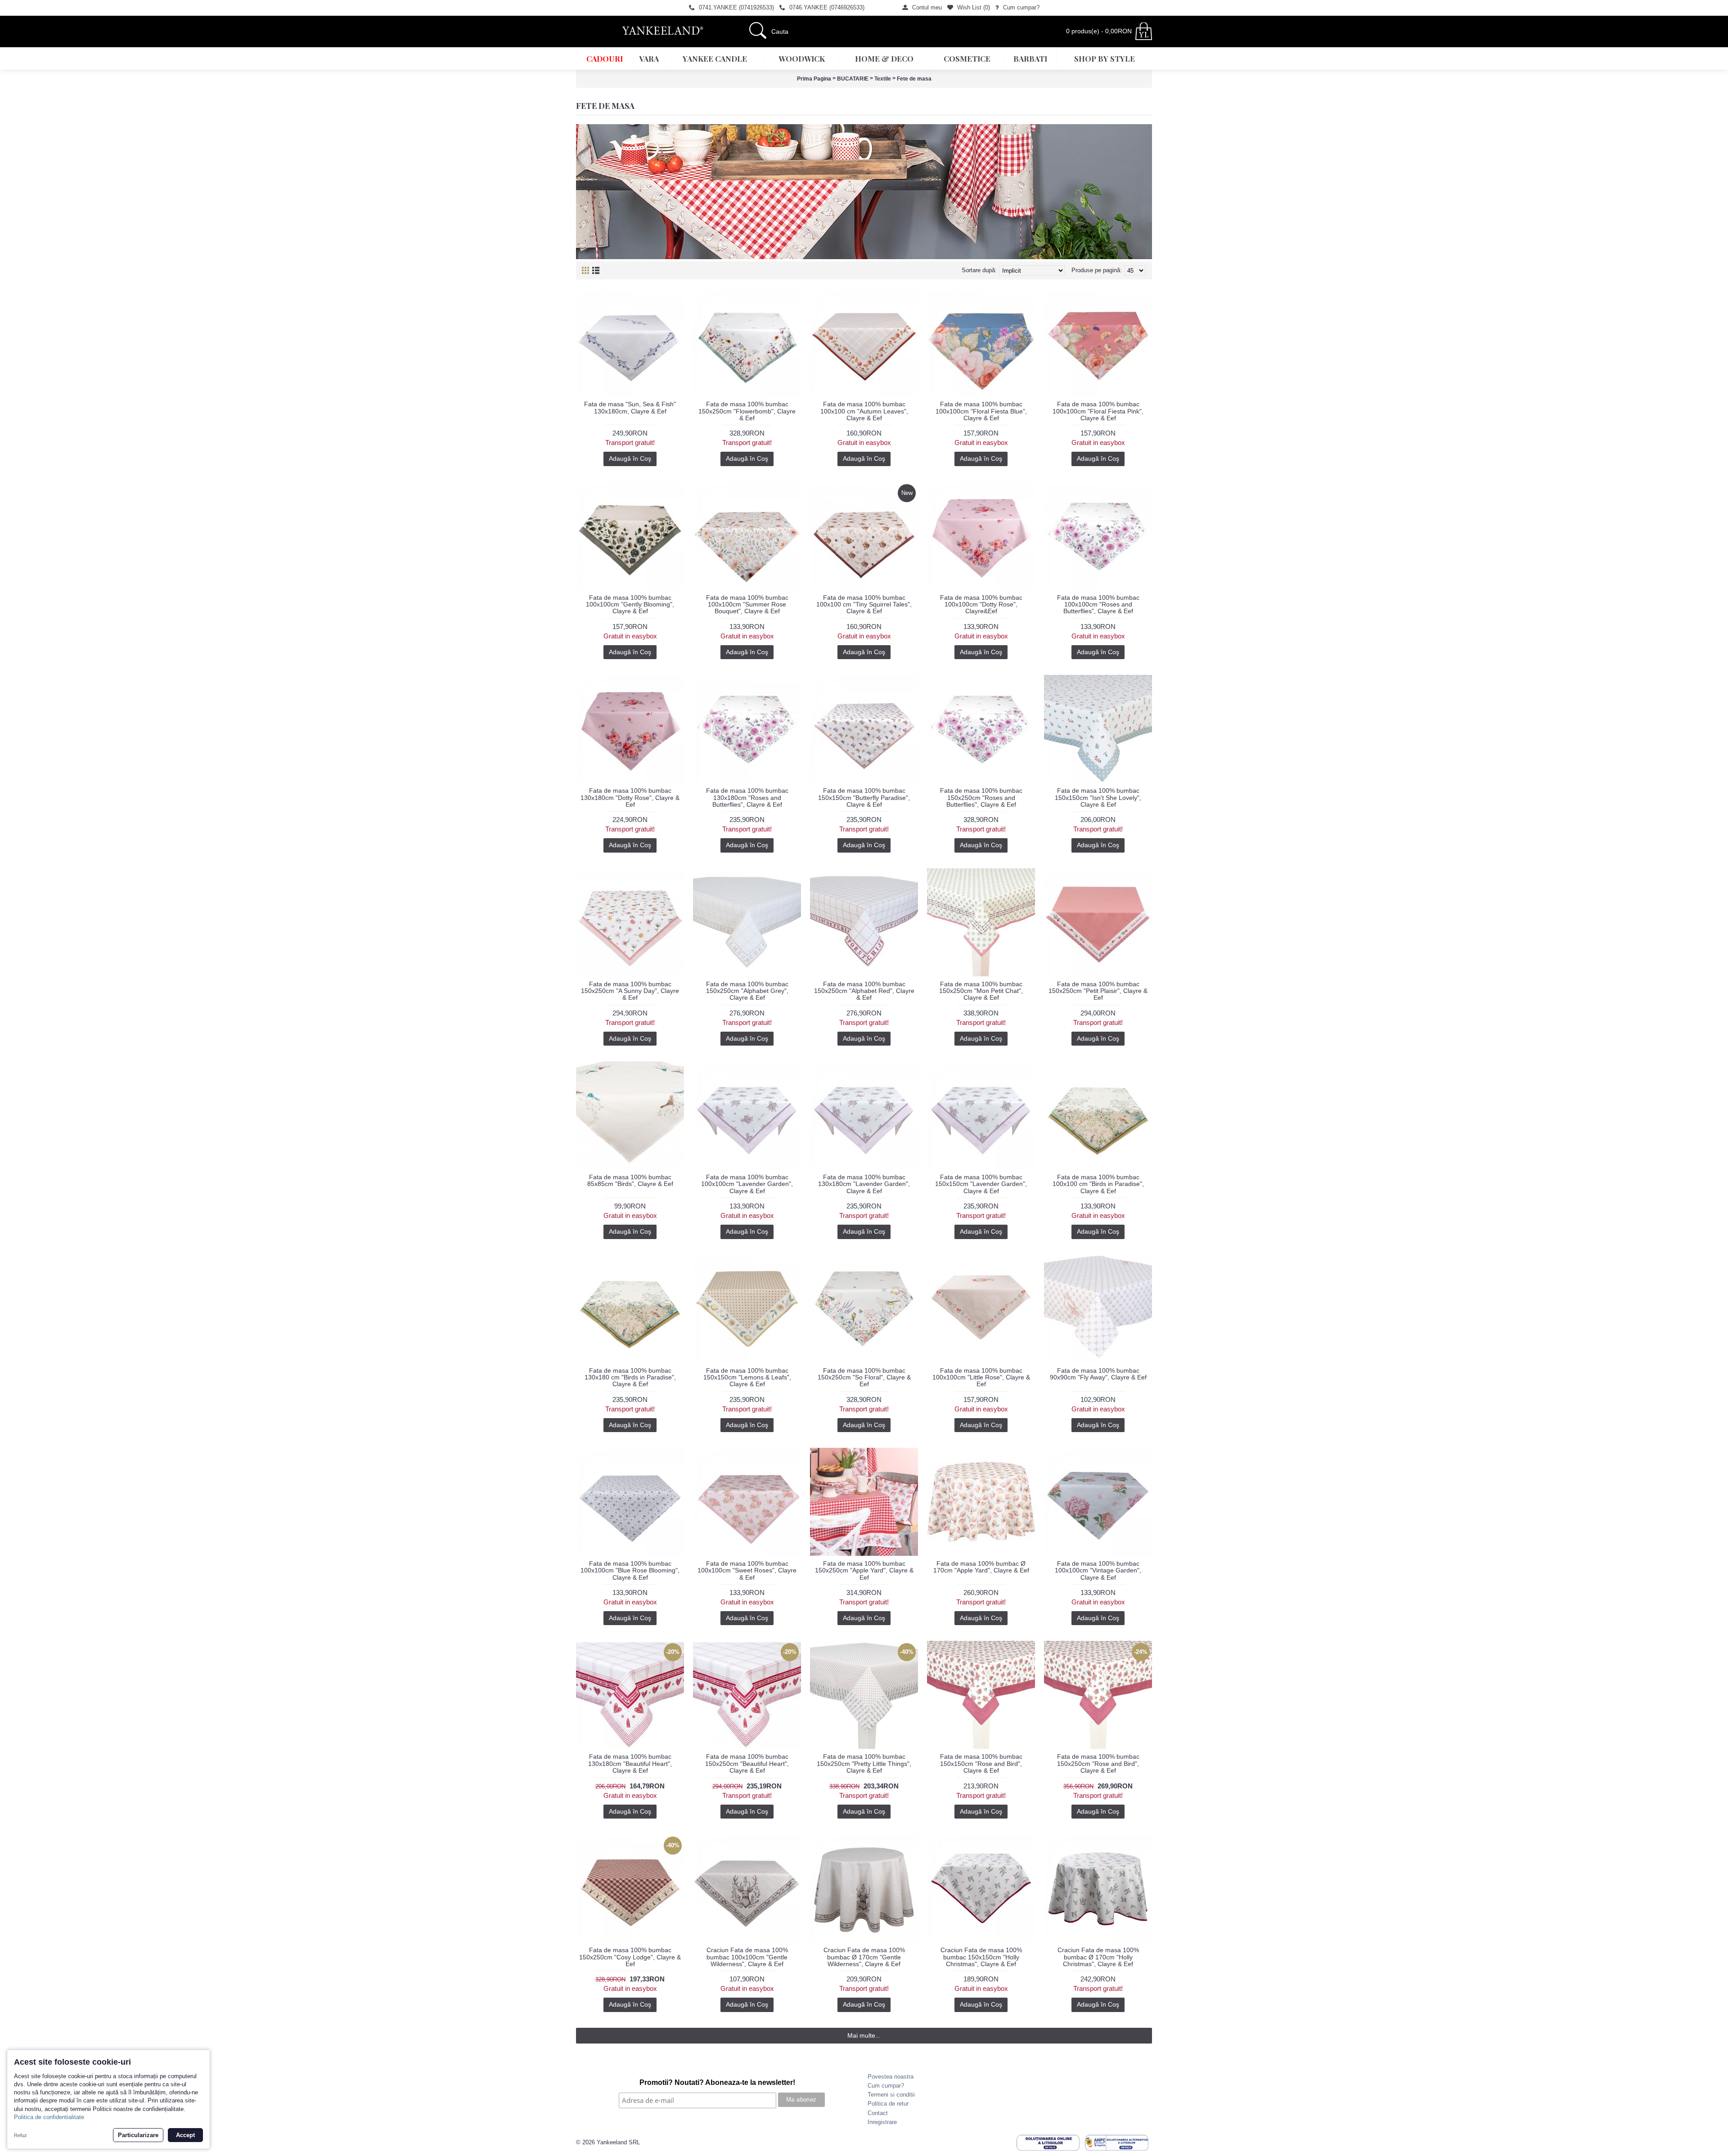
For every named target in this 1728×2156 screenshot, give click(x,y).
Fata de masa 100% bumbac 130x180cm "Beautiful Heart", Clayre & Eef (630, 1763)
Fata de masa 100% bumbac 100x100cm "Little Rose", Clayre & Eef (981, 1377)
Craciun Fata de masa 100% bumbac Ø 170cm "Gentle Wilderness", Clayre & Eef (864, 1957)
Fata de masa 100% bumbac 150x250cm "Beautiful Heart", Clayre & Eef (747, 1763)
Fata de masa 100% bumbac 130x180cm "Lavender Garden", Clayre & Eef (864, 1184)
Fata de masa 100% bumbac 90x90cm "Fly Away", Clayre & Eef (1098, 1374)
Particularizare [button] (138, 2135)
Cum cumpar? (886, 2086)
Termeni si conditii (891, 2095)
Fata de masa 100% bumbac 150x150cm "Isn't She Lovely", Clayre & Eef (1098, 797)
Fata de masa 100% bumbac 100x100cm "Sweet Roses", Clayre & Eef (747, 1570)
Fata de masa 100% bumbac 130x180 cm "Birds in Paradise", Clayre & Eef (630, 1377)
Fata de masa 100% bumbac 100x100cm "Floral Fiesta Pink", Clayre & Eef (1098, 411)
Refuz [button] (20, 2135)
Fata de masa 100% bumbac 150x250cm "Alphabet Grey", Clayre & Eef (747, 991)
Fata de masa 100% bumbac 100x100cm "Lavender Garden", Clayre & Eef (747, 1184)
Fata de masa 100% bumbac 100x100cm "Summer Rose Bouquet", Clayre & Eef (747, 604)
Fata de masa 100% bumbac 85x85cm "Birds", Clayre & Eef (630, 1180)
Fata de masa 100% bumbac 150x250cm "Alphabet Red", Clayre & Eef (864, 991)
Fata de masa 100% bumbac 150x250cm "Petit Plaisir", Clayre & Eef (1098, 991)
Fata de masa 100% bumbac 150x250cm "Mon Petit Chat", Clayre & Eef (981, 991)
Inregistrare (882, 2122)
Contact (878, 2113)
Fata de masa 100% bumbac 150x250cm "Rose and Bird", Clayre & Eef (1098, 1763)
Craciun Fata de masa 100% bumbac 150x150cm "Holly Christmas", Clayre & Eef (981, 1957)
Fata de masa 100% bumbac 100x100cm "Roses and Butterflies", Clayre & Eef (1098, 604)
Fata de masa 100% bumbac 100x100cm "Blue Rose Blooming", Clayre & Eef (630, 1570)
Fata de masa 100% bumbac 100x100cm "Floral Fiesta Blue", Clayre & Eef (981, 411)
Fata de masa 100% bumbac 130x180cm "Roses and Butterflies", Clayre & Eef (747, 797)
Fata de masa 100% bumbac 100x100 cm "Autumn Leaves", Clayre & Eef (864, 411)
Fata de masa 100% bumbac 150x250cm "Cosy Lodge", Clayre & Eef (630, 1957)
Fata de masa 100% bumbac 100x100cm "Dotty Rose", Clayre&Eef (981, 604)
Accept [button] (185, 2135)
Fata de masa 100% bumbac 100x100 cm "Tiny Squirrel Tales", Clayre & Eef (864, 604)
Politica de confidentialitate (49, 2117)
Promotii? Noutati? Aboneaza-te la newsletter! (717, 2082)
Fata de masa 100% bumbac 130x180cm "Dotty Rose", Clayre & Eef (630, 797)
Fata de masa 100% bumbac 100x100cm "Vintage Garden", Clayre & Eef (1098, 1570)
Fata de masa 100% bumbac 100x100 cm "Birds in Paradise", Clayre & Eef (1098, 1184)
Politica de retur (888, 2104)
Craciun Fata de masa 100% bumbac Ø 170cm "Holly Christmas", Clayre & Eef (1098, 1957)
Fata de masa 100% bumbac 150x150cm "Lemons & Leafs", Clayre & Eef (747, 1377)
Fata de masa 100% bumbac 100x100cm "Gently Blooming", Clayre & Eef (630, 604)
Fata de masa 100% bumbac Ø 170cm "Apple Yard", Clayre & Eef (981, 1567)
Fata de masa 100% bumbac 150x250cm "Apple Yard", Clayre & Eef (864, 1570)
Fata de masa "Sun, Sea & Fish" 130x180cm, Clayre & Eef (630, 407)
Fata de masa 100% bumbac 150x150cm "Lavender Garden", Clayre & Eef (981, 1184)
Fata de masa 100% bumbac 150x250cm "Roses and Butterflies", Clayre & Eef (981, 797)
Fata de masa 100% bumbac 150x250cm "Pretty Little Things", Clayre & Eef (864, 1763)
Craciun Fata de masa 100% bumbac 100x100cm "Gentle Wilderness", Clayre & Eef (747, 1957)
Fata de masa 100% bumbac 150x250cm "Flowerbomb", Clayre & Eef (747, 411)
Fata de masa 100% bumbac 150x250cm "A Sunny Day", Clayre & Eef (630, 991)
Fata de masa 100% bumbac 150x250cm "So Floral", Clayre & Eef (864, 1377)
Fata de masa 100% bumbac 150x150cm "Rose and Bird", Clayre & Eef (981, 1763)
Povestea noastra (891, 2077)
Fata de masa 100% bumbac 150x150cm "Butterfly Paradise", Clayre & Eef (864, 797)
